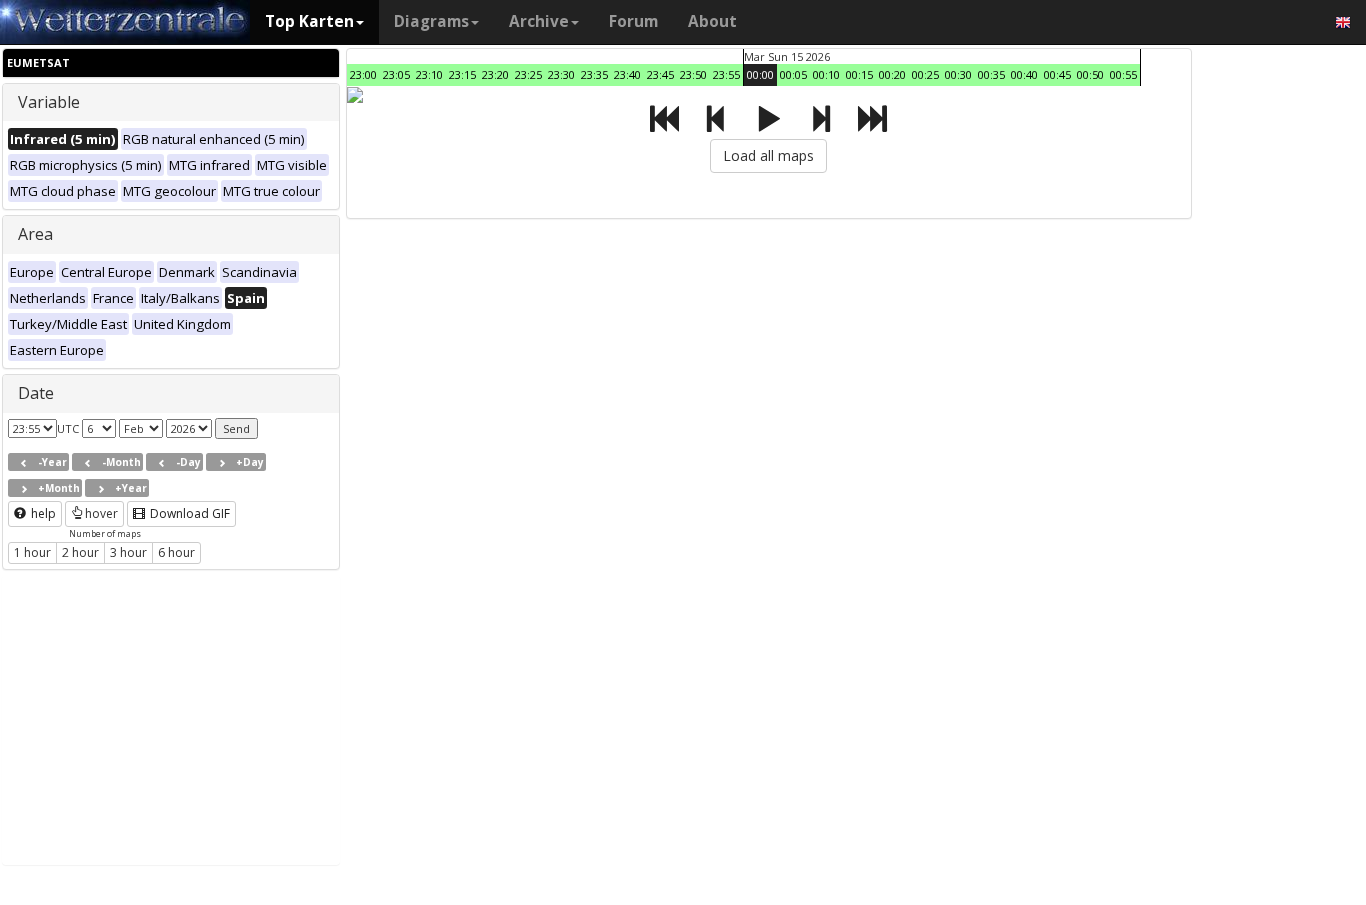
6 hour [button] (176, 552)
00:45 (1057, 74)
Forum (633, 21)
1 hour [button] (32, 552)
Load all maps (768, 155)
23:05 (396, 74)
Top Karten (309, 21)
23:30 (561, 74)
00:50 (1090, 74)
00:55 (1123, 74)
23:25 (528, 74)
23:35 (594, 74)
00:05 (793, 74)
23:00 (363, 74)
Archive (539, 21)
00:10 (826, 74)
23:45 (660, 74)
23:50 (693, 74)
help (42, 513)
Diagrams (431, 21)
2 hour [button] (80, 552)
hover (101, 513)
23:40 (627, 74)
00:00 (760, 74)
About (712, 21)
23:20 (495, 74)
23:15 (462, 74)
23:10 (429, 74)
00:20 (892, 74)
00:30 (958, 74)
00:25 (925, 74)
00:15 (859, 74)
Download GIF (188, 513)
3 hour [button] (128, 552)
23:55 (726, 74)
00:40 (1024, 74)
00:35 (991, 74)
